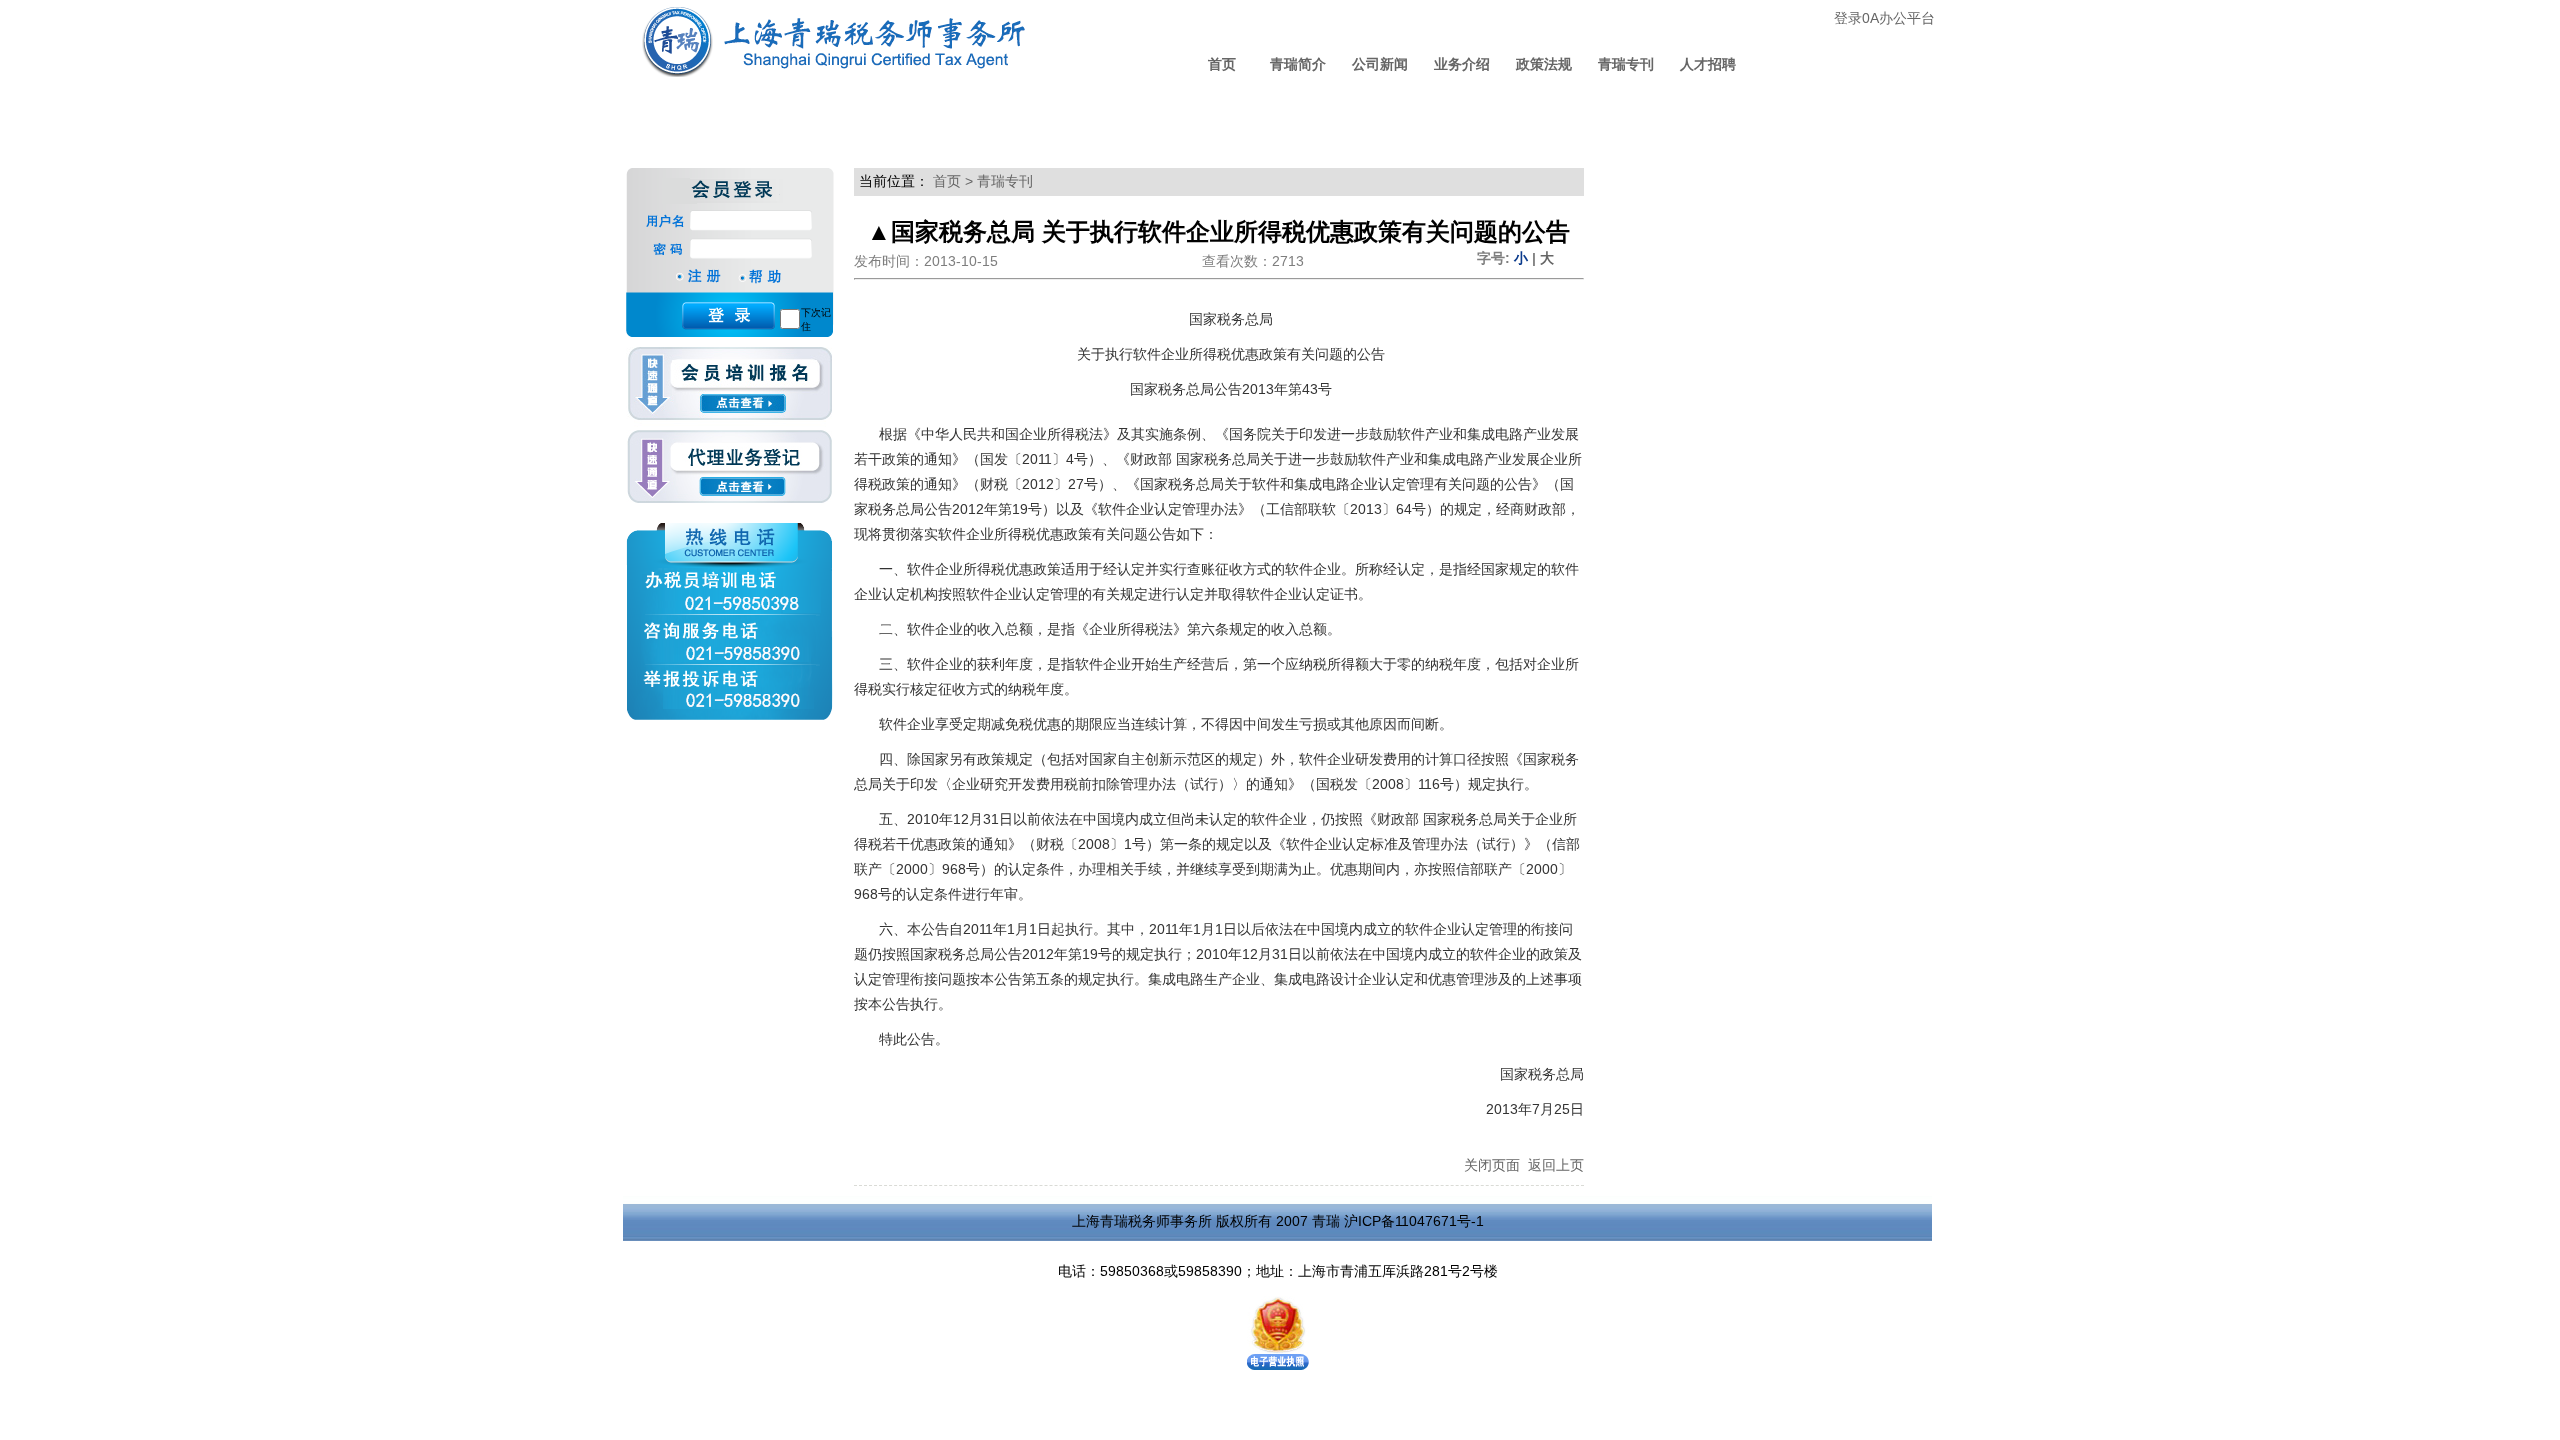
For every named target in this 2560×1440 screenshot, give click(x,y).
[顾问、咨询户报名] (729, 388)
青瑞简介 (1298, 64)
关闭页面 (1492, 1165)
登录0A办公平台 (1884, 18)
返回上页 (1556, 1165)
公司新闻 (1380, 64)
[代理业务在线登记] (729, 467)
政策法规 (1544, 64)
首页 (1222, 64)
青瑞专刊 (1626, 64)
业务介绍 (1462, 64)
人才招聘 (1708, 64)
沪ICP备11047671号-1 (1414, 1221)
